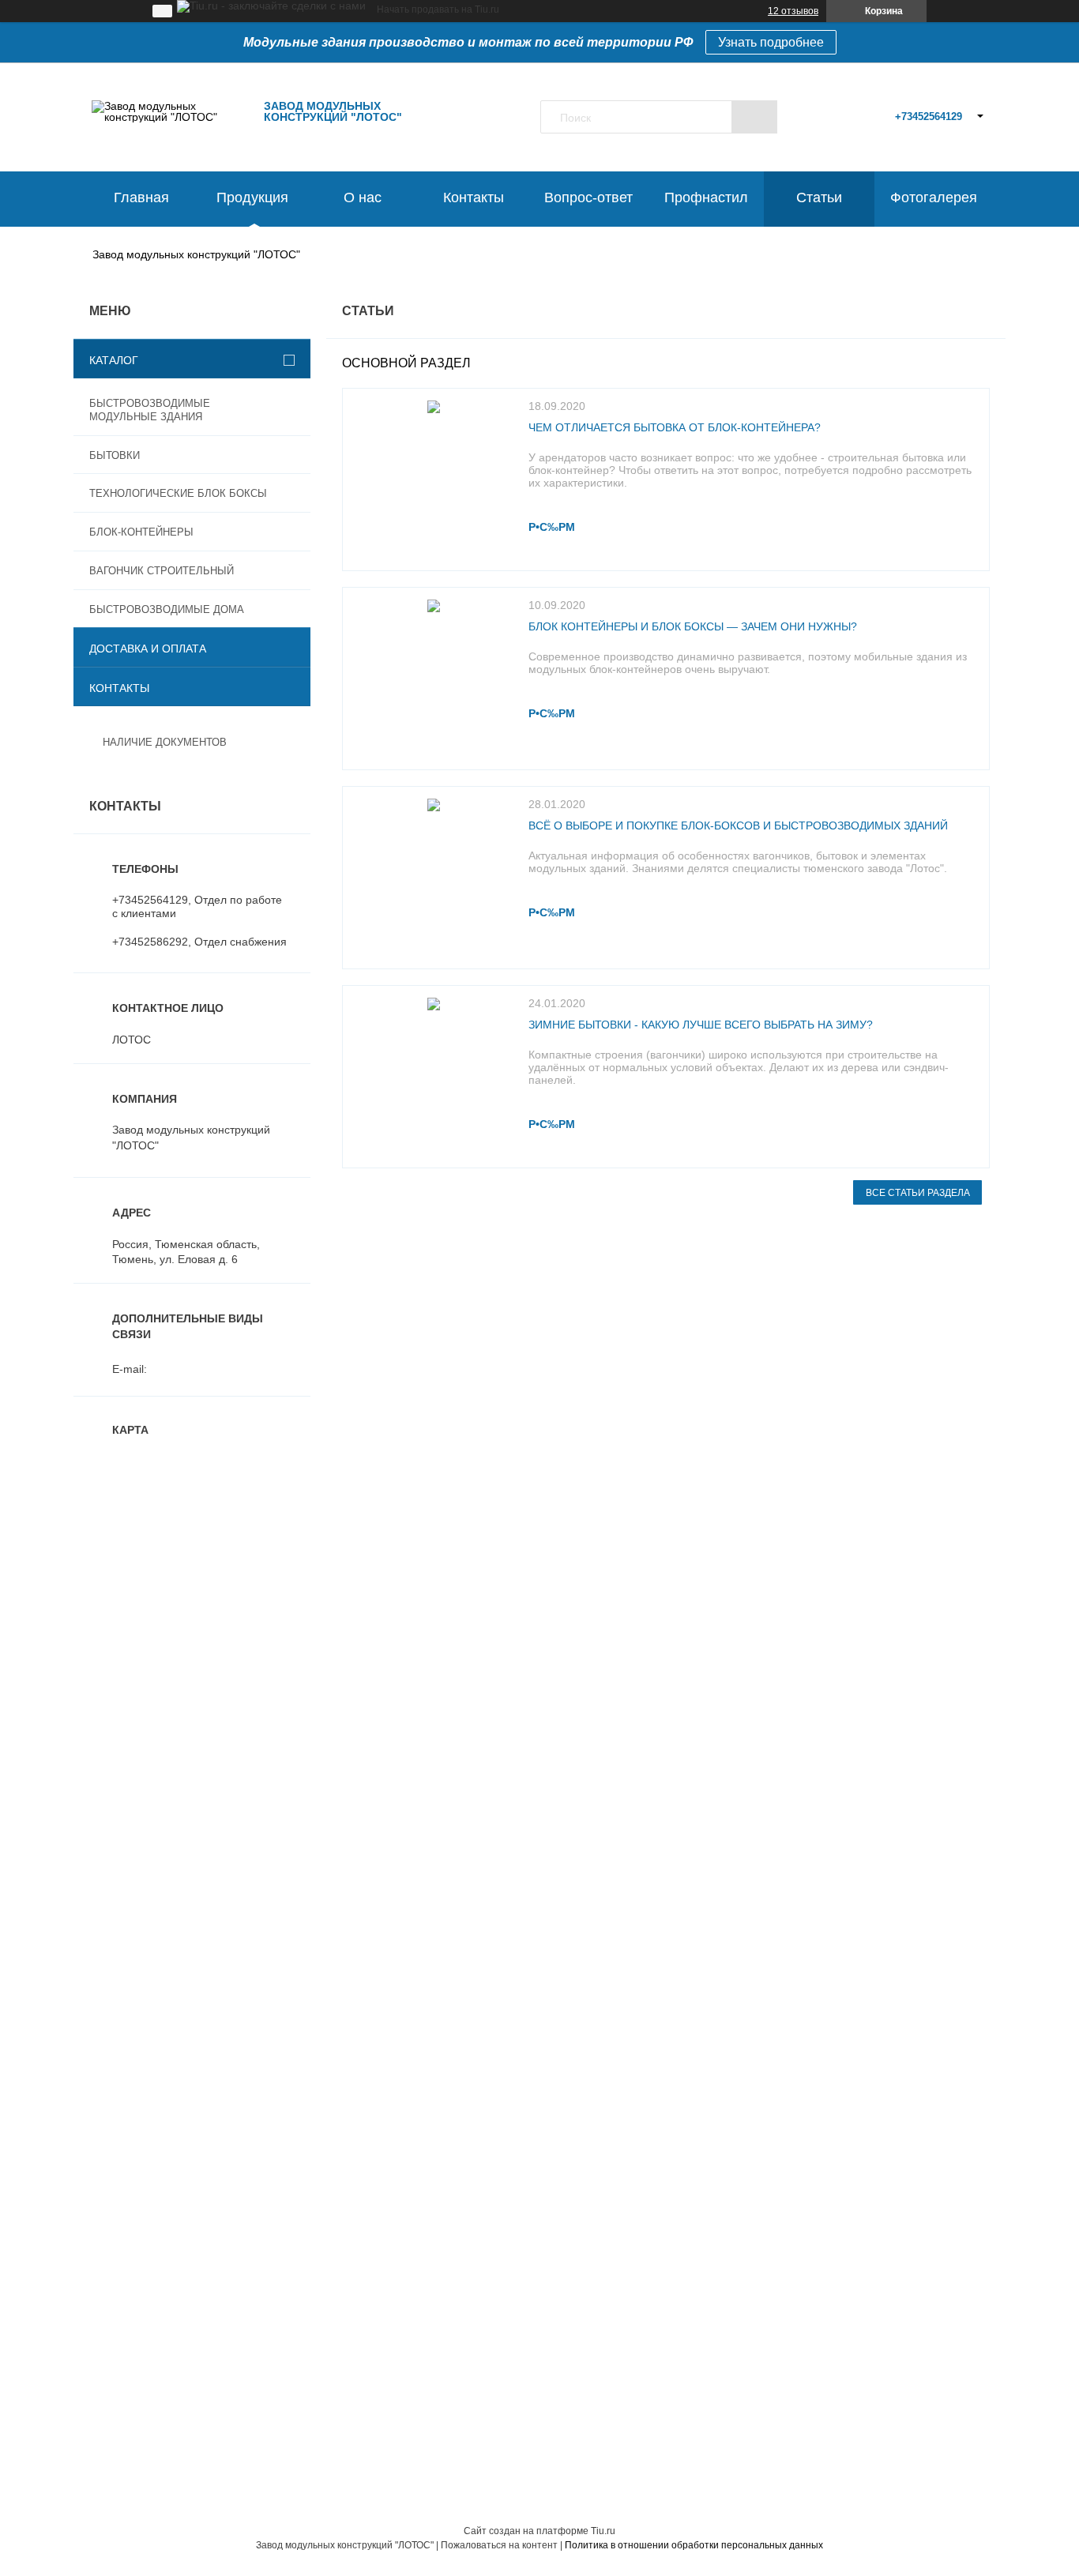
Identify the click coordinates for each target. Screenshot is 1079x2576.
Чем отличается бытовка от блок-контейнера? (675, 427)
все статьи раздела (918, 1193)
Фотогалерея (934, 197)
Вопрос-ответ (588, 197)
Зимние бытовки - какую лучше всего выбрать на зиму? (701, 1025)
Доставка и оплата (148, 649)
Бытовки (115, 455)
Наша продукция (589, 1672)
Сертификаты (109, 1819)
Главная (141, 197)
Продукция (252, 197)
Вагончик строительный (162, 571)
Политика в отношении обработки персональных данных (694, 2545)
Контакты (474, 197)
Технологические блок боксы (178, 493)
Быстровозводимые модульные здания (150, 410)
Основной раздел (406, 363)
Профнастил (706, 197)
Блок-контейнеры (141, 532)
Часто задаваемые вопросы (146, 1799)
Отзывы (566, 1693)
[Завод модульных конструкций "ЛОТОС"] (171, 117)
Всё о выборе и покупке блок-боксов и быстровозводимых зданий (738, 825)
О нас (363, 197)
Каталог (114, 360)
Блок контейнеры (118, 1713)
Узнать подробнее (771, 42)
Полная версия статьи (557, 527)
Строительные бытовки (133, 1672)
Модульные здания (123, 1652)
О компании (577, 1652)
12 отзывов (793, 11)
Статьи (819, 197)
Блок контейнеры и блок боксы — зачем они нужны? (693, 626)
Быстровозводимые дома (167, 609)
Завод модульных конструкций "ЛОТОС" (196, 254)
